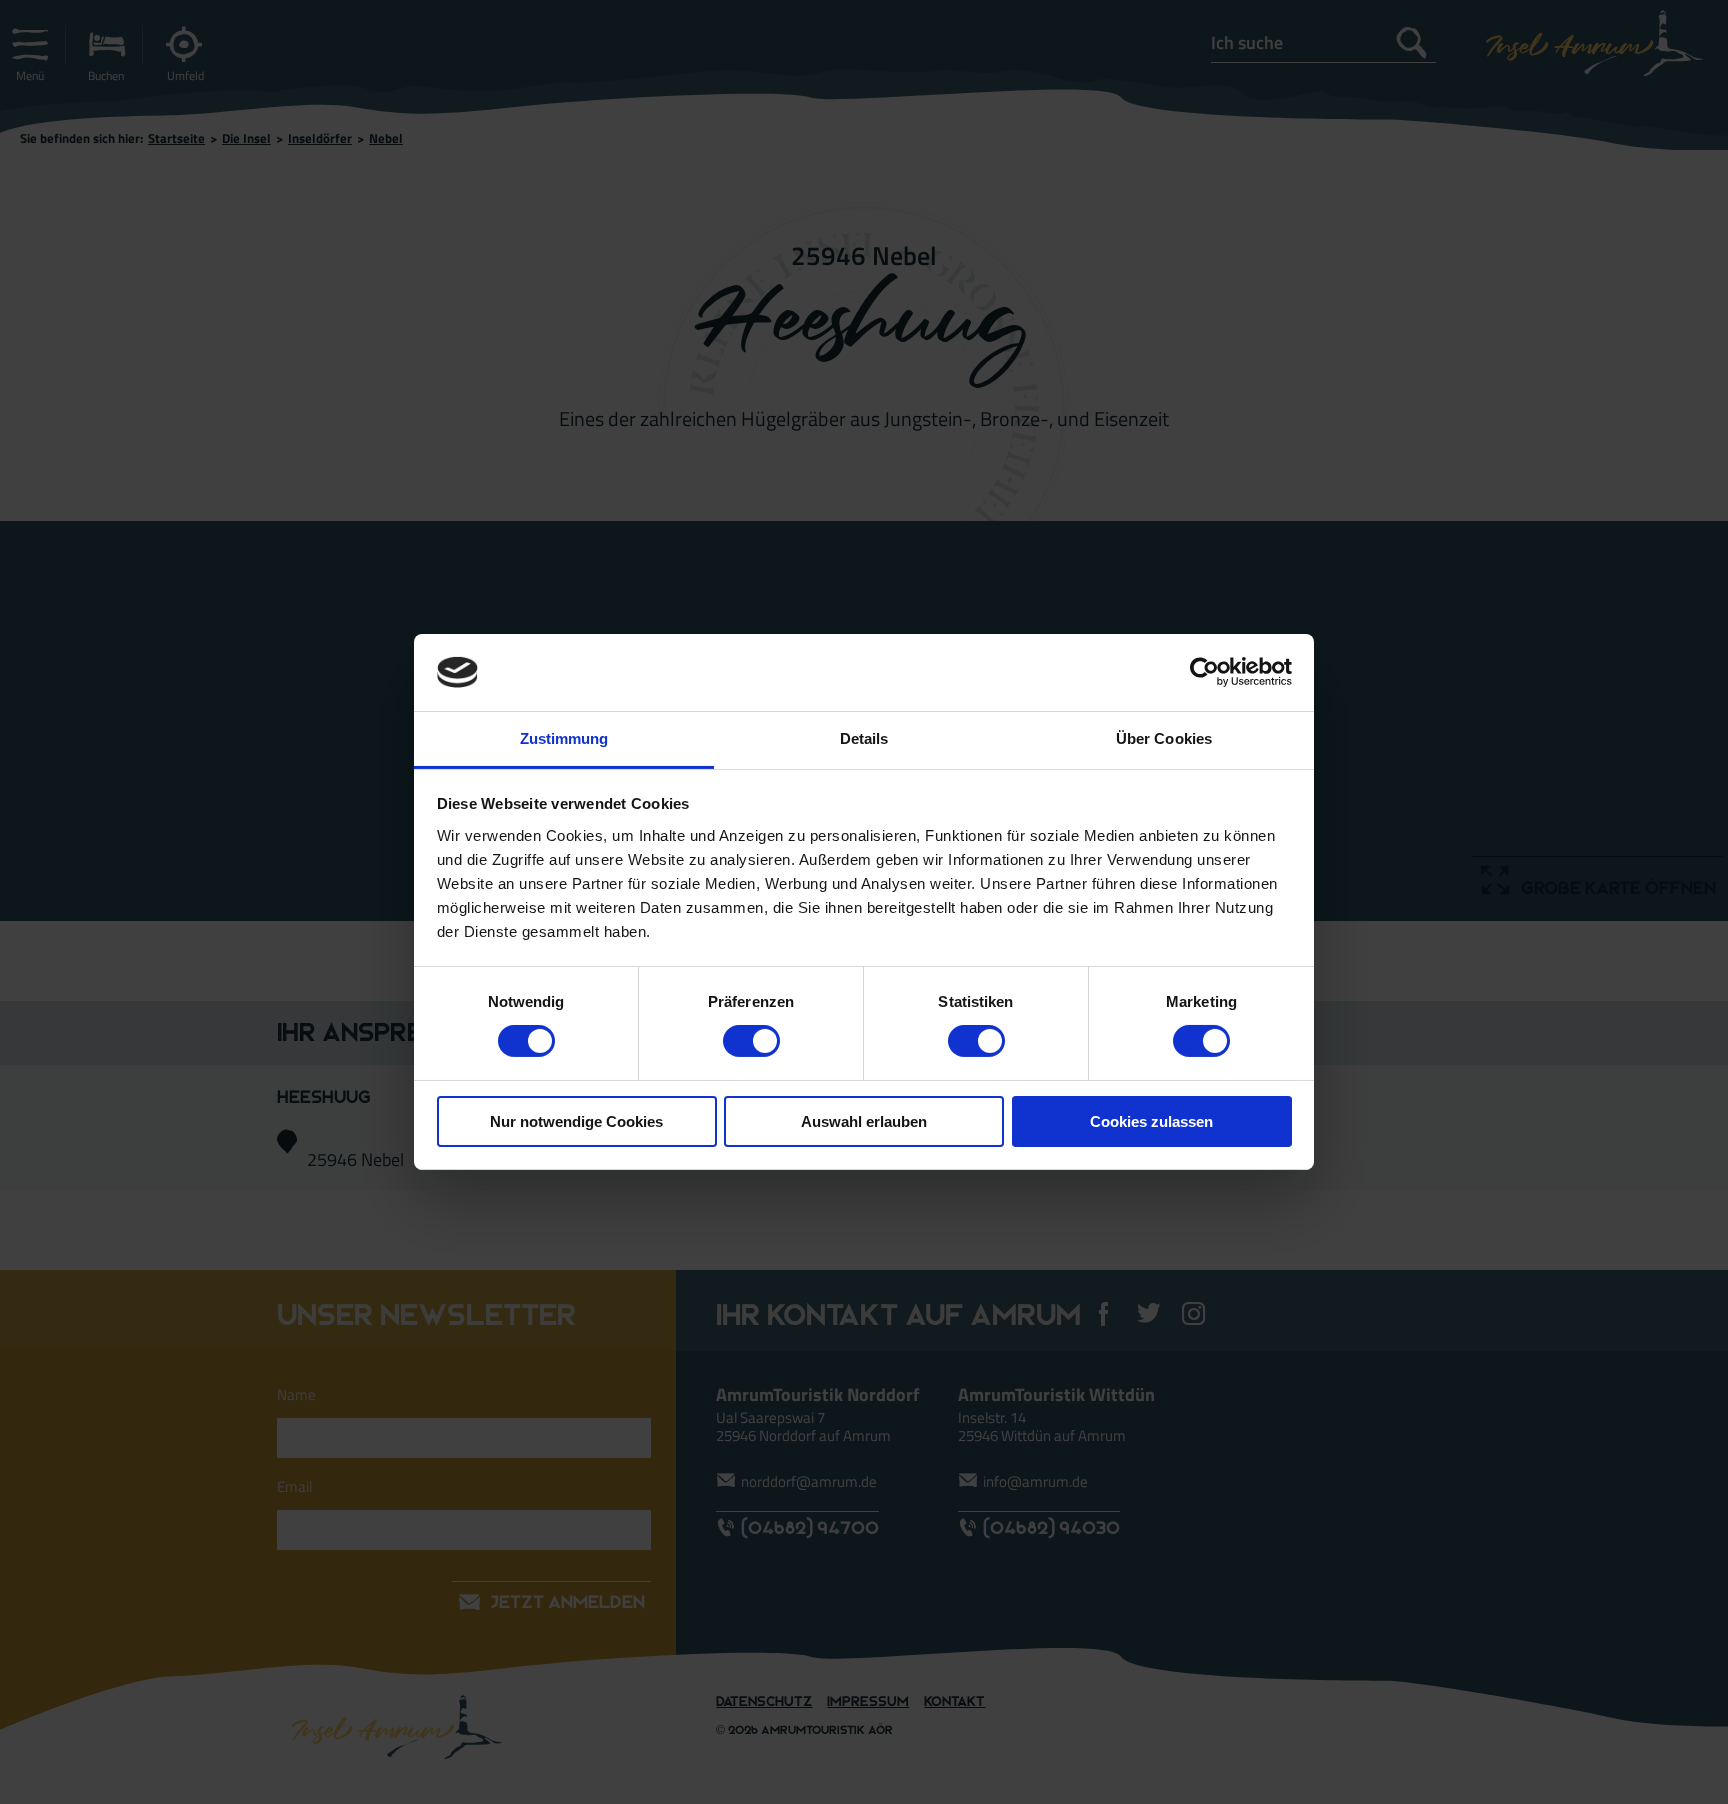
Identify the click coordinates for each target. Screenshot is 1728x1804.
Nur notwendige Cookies (576, 1121)
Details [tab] (864, 738)
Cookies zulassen (1151, 1121)
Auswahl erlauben (864, 1121)
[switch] (751, 1041)
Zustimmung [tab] (564, 738)
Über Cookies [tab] (1164, 738)
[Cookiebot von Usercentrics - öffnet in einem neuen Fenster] (1204, 672)
